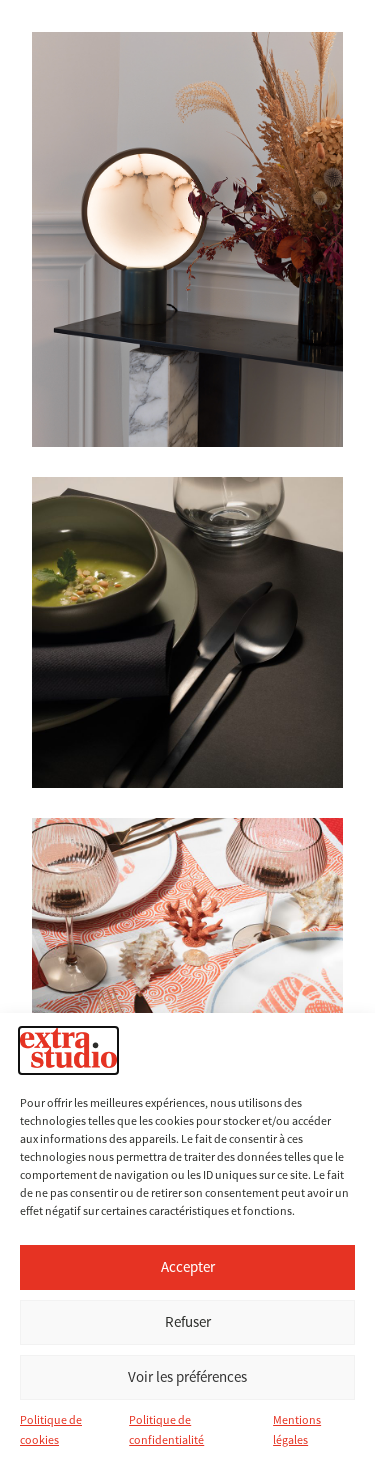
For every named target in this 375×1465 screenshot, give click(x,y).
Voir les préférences (187, 1376)
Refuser (188, 1321)
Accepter (188, 1266)
